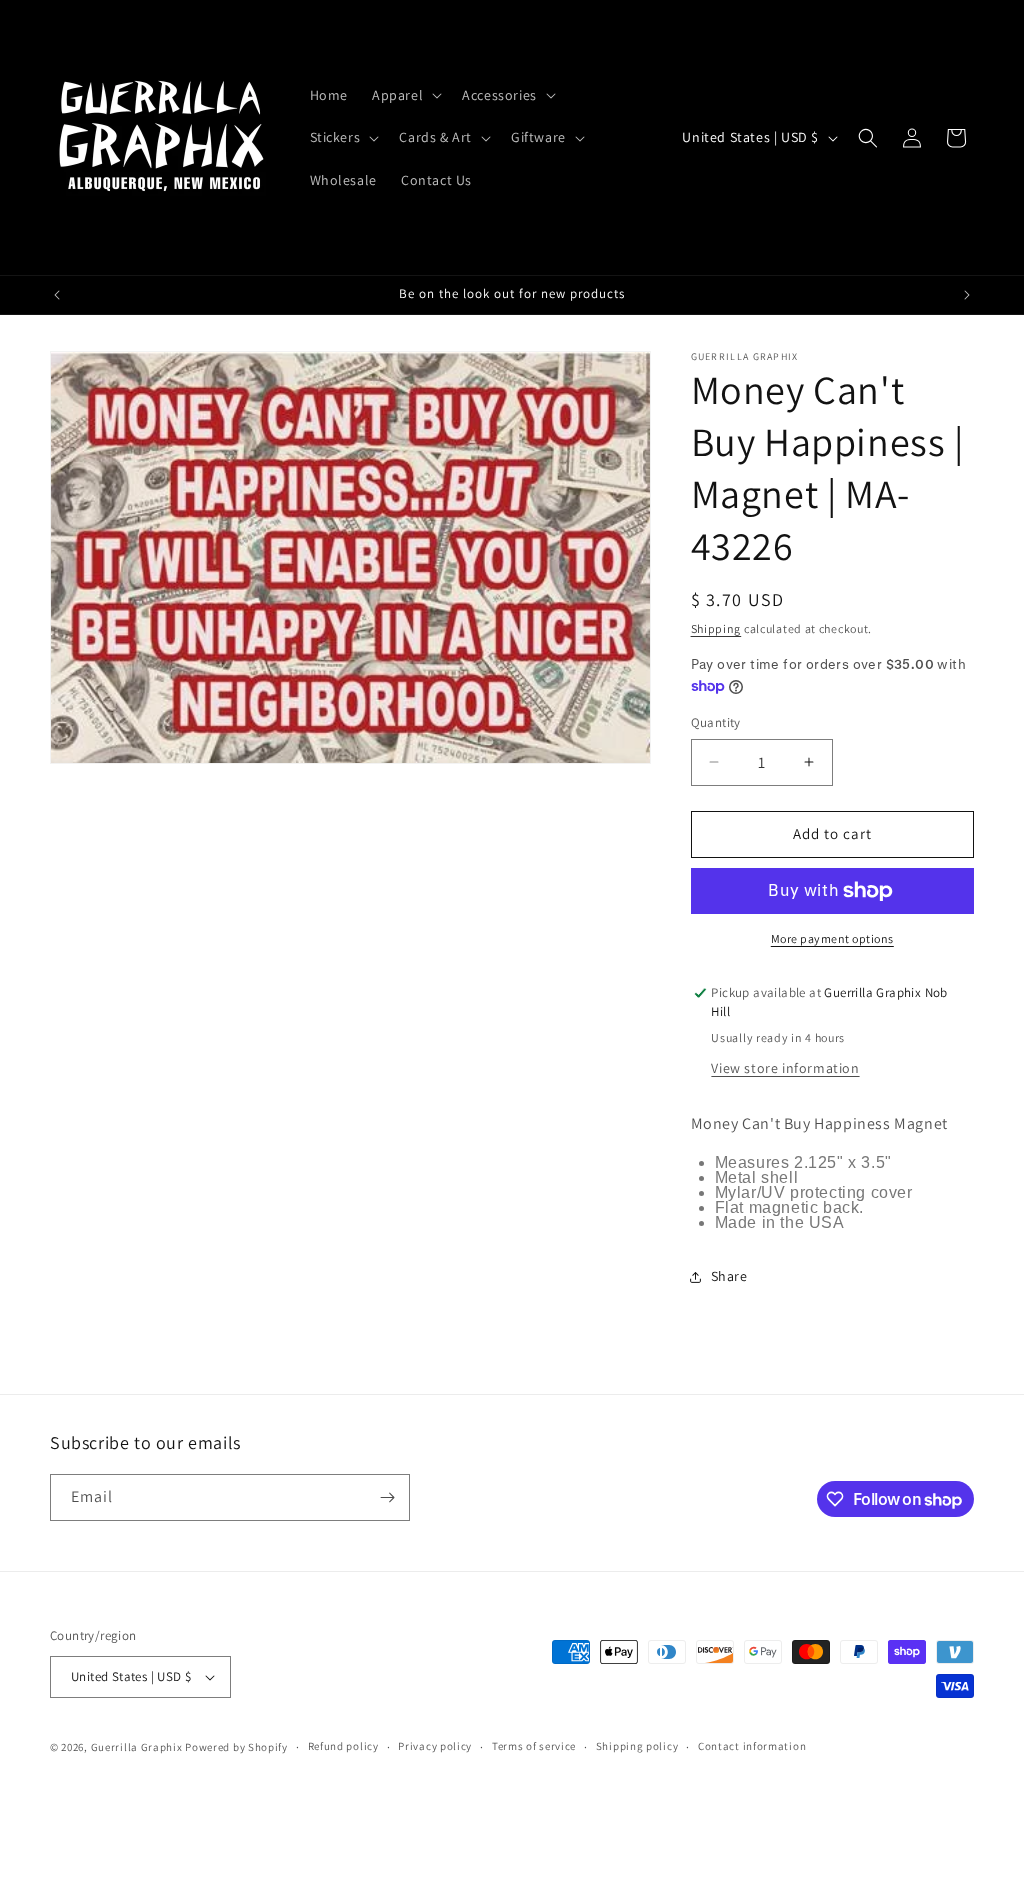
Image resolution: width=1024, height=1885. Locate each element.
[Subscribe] (387, 1497)
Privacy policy (435, 1746)
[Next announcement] (967, 295)
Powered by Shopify (236, 1747)
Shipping (716, 628)
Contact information (752, 1746)
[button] (405, 95)
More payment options (832, 938)
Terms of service (534, 1746)
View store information (785, 1068)
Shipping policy (637, 1746)
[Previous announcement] (57, 295)
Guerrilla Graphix (137, 1747)
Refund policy (343, 1746)
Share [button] (729, 1276)
